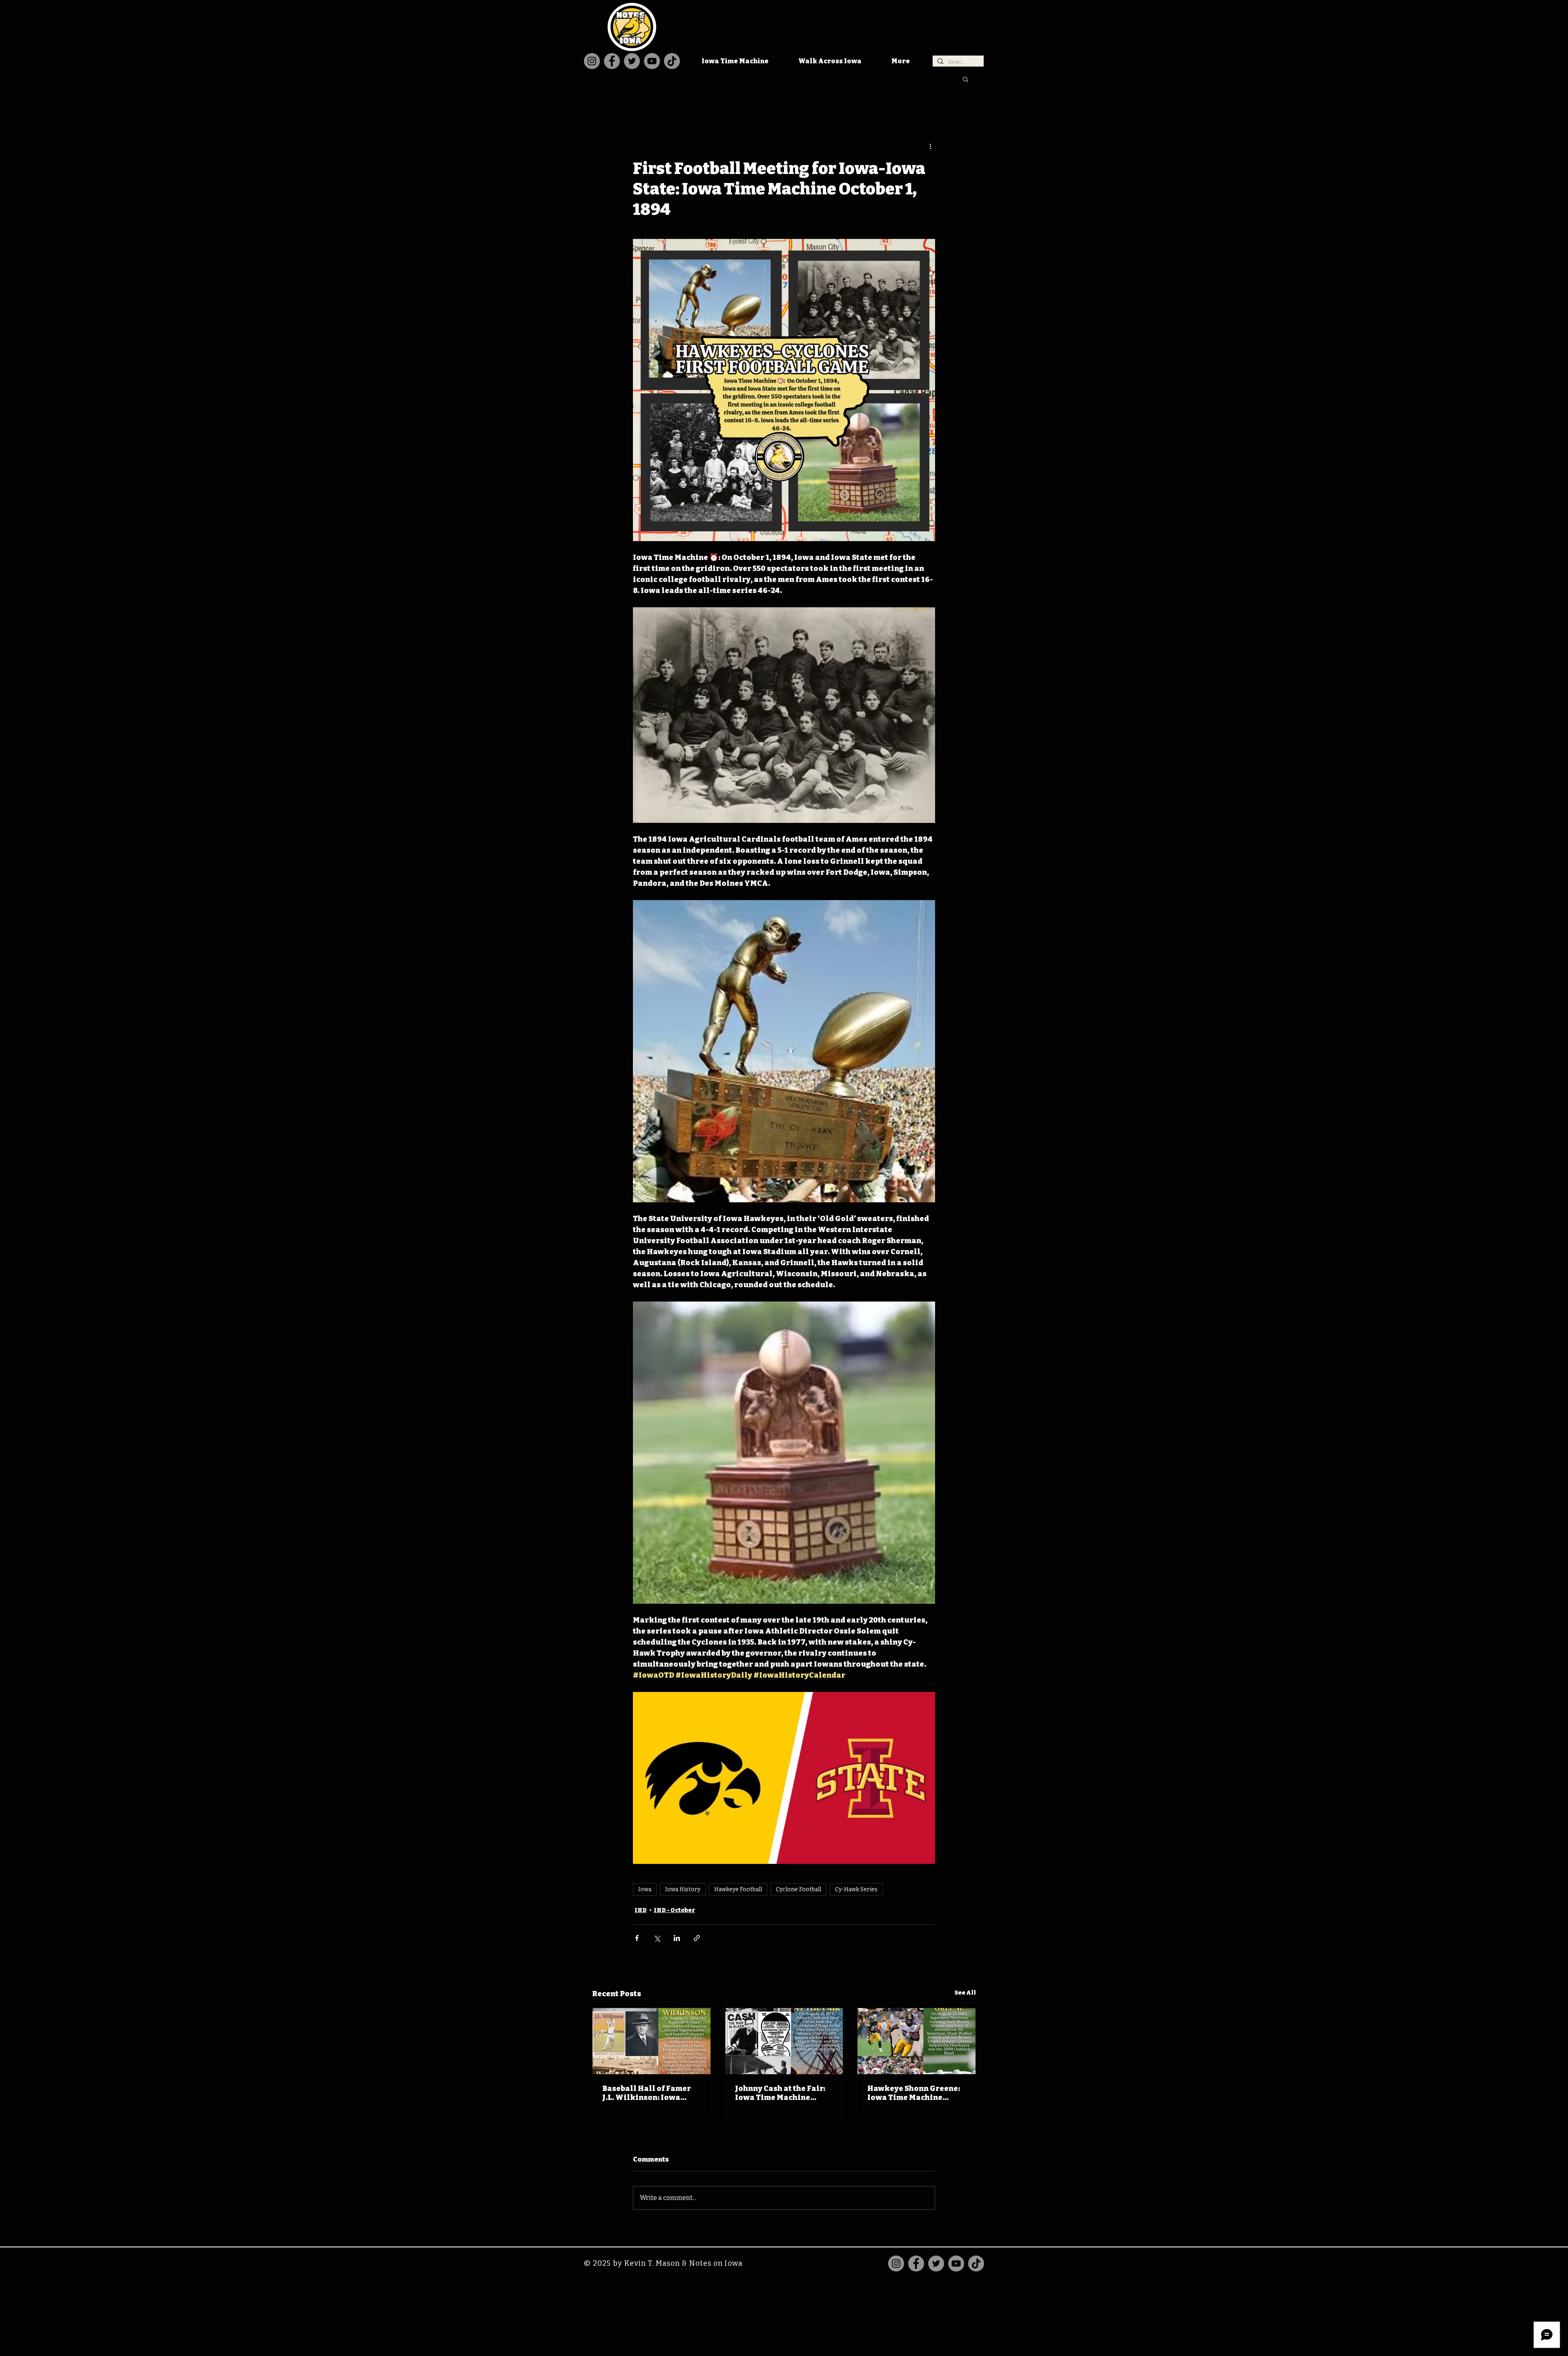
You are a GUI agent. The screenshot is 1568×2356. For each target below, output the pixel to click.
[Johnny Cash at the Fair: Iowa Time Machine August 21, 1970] (784, 2041)
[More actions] (930, 146)
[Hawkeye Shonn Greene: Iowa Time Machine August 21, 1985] (917, 2041)
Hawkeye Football (738, 1889)
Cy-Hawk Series (856, 1889)
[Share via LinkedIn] (677, 1938)
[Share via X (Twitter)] (657, 1938)
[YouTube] (652, 61)
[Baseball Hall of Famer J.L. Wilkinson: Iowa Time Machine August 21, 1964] (651, 2041)
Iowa (645, 1889)
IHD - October (674, 1910)
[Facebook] (612, 61)
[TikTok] (672, 61)
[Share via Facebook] (637, 1938)
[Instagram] (592, 61)
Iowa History (683, 1889)
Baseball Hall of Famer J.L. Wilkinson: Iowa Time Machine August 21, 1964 (650, 2093)
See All (965, 1993)
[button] (966, 79)
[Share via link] (697, 1938)
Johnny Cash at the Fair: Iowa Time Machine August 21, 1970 (780, 2093)
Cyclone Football (798, 1889)
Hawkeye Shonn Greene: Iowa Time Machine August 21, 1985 (914, 2093)
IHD (641, 1910)
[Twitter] (632, 61)
